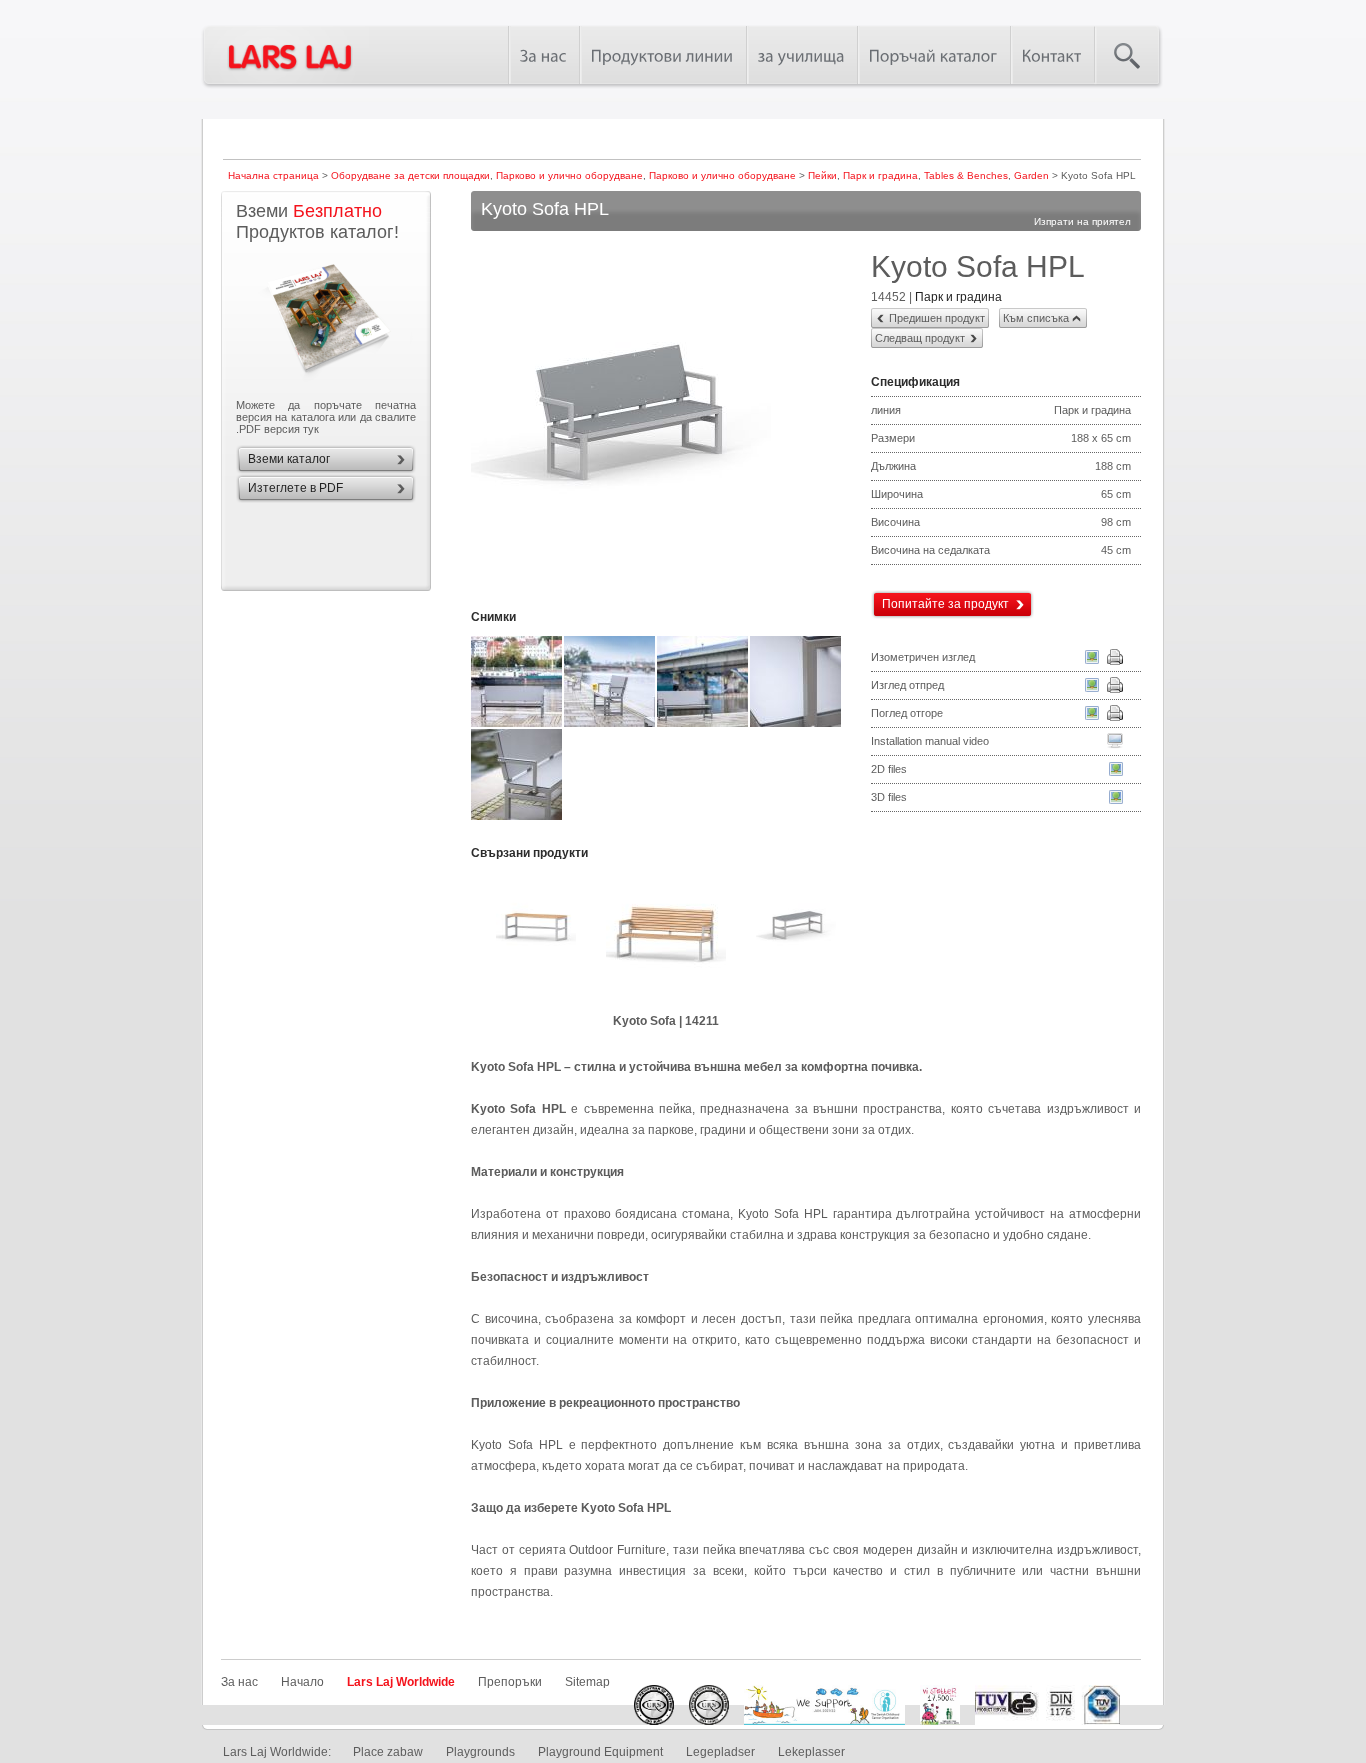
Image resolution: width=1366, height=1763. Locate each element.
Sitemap (587, 1682)
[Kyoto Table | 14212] (536, 937)
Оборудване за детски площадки (410, 175)
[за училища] (801, 55)
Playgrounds (480, 1752)
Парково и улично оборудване (569, 175)
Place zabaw (388, 1752)
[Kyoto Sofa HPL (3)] (610, 725)
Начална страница (273, 175)
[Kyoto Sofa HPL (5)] (796, 725)
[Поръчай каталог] (933, 55)
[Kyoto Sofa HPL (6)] (517, 818)
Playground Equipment (600, 1752)
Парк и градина (880, 175)
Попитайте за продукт (945, 604)
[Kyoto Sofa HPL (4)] (703, 725)
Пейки (822, 175)
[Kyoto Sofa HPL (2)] (517, 725)
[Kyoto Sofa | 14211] (666, 937)
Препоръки (510, 1682)
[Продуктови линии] (662, 55)
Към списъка (1036, 318)
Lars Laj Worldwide (401, 1682)
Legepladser (720, 1752)
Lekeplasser (811, 1752)
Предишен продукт (937, 318)
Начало (302, 1682)
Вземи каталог (289, 459)
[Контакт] (1052, 55)
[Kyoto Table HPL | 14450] (796, 937)
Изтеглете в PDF (295, 488)
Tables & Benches (966, 175)
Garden (1031, 175)
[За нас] (543, 55)
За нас (239, 1682)
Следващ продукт (920, 338)
